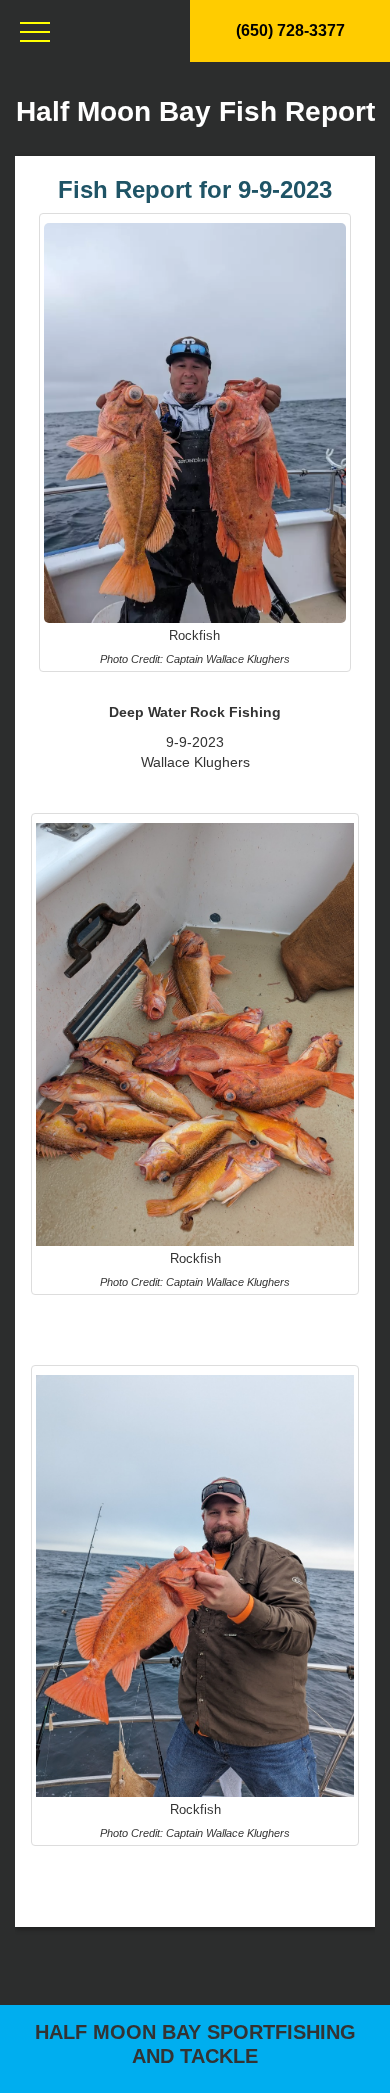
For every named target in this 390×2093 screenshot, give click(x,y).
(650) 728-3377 (290, 30)
